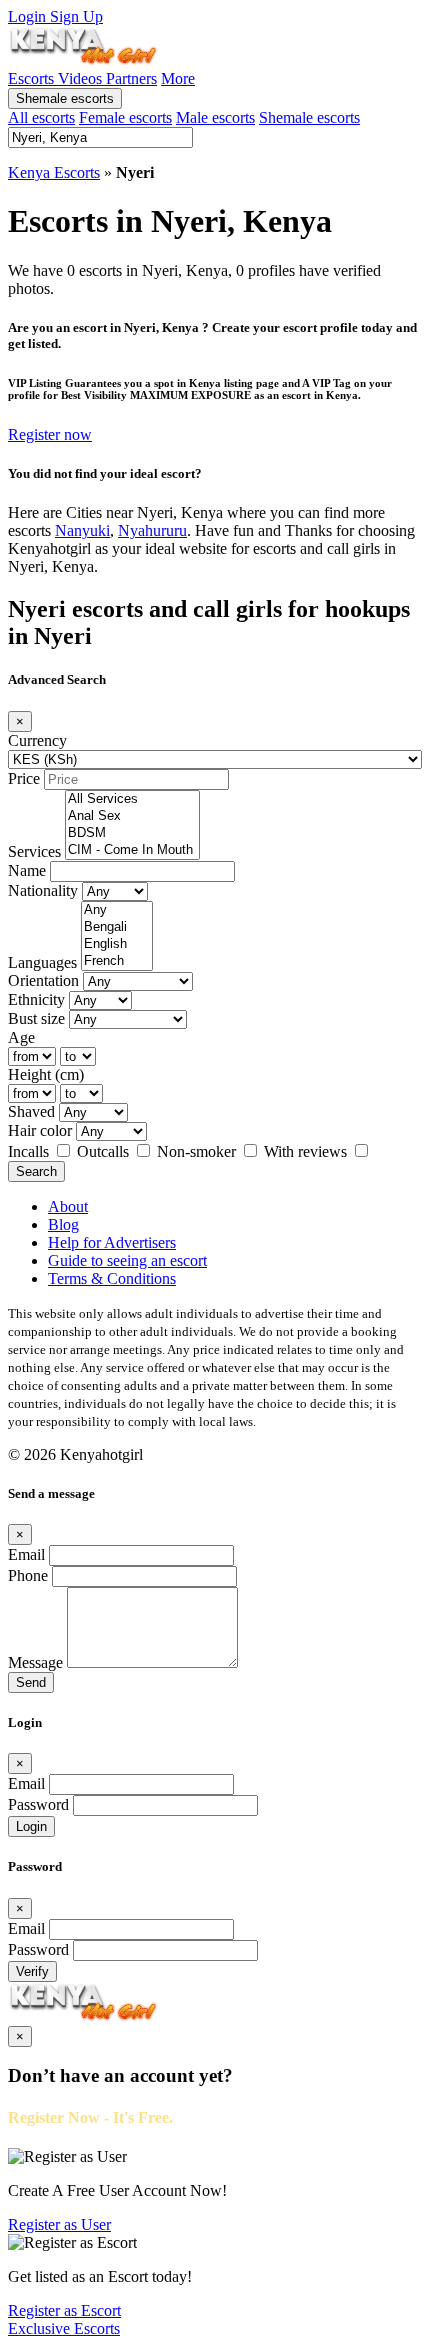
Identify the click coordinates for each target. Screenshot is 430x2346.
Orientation (43, 980)
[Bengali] (117, 927)
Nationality (43, 890)
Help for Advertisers (112, 1242)
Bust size (36, 1018)
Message (35, 1662)
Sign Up (76, 16)
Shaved (31, 1111)
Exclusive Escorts (64, 2328)
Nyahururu (152, 530)
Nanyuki (82, 530)
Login (29, 16)
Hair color (40, 1130)
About (68, 1206)
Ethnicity (36, 999)
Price (24, 778)
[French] (117, 961)
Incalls (30, 1151)
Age (21, 1037)
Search (36, 1171)
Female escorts (125, 117)
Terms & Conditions (112, 1278)
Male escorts (215, 117)
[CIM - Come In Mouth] (132, 850)
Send (31, 1682)
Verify (32, 1971)
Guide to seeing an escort (127, 1260)
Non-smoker (198, 1151)
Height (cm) (46, 1074)
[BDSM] (132, 833)
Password (38, 1804)
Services (34, 851)
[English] (117, 944)
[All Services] (132, 799)
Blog (63, 1224)
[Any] (117, 910)
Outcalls (105, 1151)
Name (27, 870)
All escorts (41, 117)
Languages (42, 962)
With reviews (307, 1151)
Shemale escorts (65, 98)
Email (26, 1554)
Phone (28, 1575)
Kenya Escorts (54, 172)
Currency (37, 740)
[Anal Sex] (132, 816)
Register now (50, 434)
